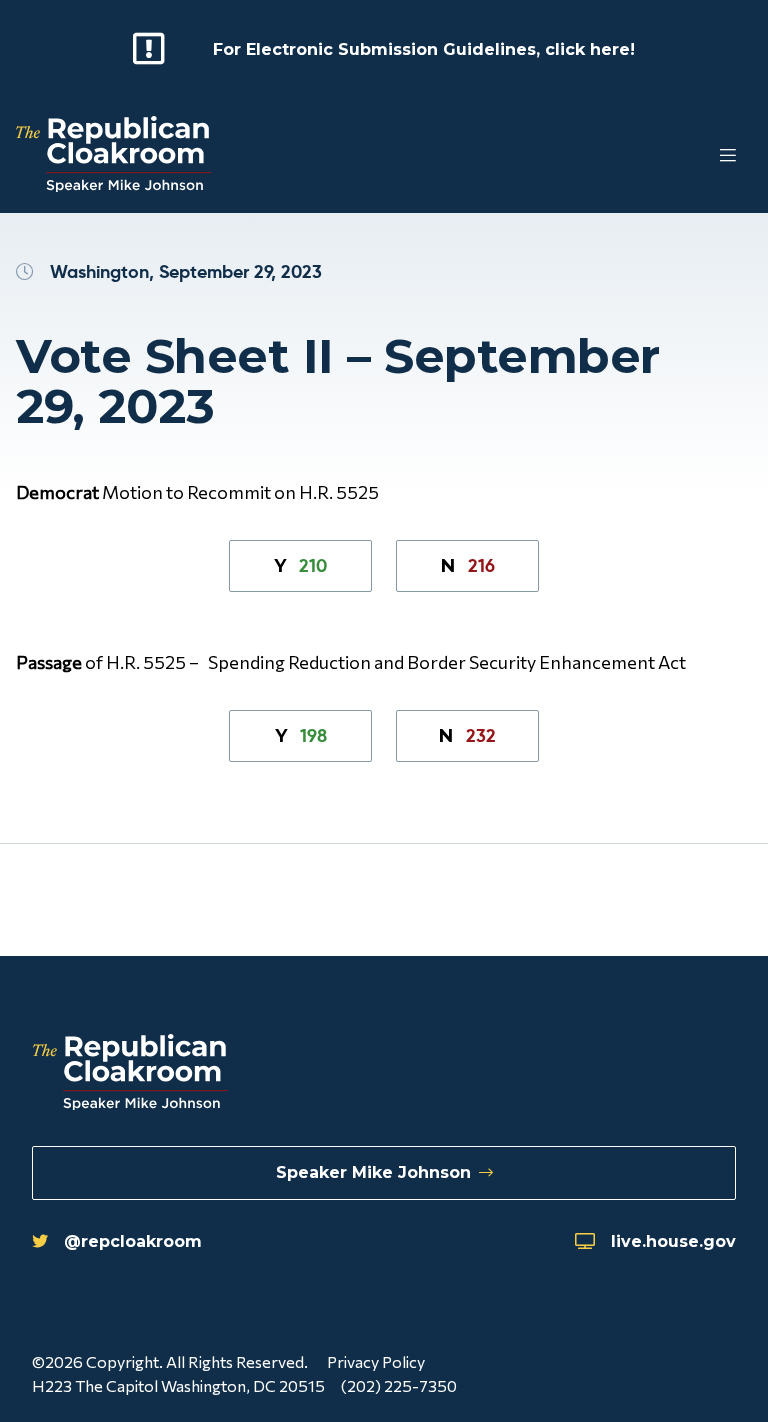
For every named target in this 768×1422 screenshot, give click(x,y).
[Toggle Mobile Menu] (688, 156)
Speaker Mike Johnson (373, 1172)
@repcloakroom (133, 1241)
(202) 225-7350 (399, 1385)
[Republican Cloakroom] (113, 156)
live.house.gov (673, 1241)
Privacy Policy (376, 1361)
